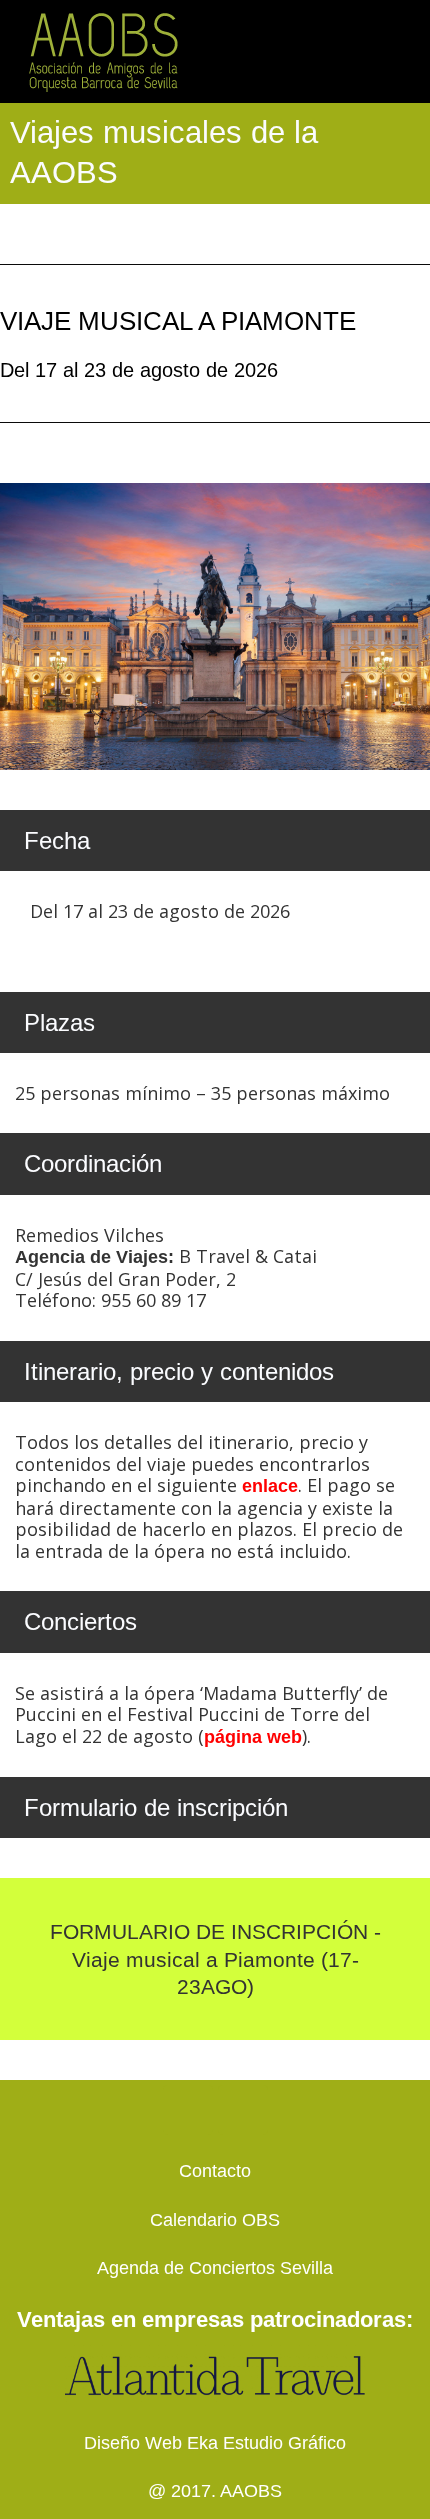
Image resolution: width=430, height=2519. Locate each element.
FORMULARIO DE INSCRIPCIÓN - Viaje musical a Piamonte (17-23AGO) (215, 1959)
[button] (406, 51)
